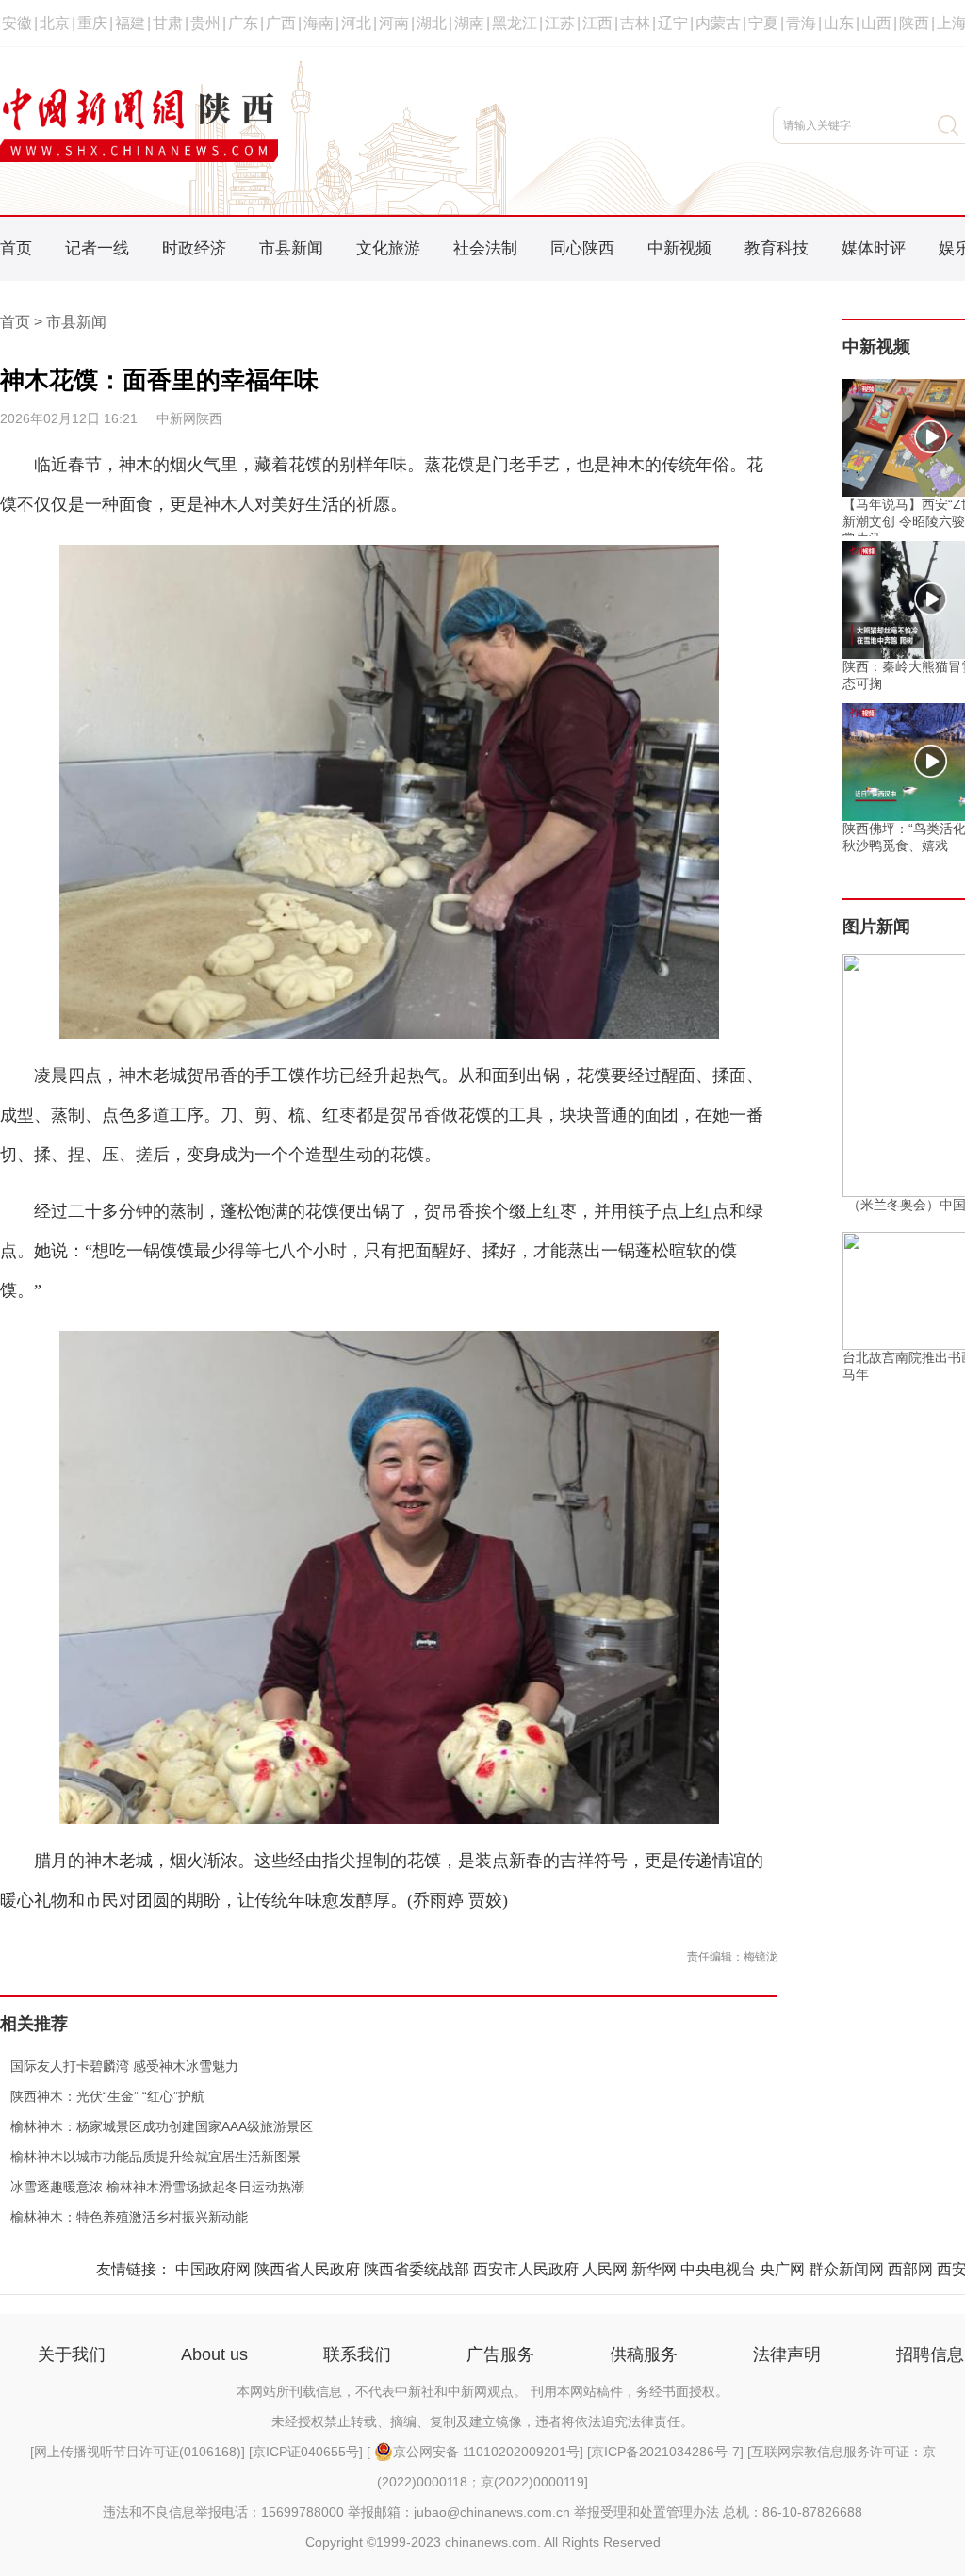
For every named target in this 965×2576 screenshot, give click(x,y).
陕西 (914, 23)
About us (214, 2354)
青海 (801, 23)
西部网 (910, 2269)
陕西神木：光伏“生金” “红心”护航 (102, 2096)
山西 (876, 23)
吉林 (635, 23)
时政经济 (194, 248)
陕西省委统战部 (417, 2269)
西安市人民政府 (526, 2269)
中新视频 (679, 248)
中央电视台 (718, 2269)
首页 (16, 248)
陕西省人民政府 (307, 2269)
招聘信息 (930, 2354)
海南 (319, 23)
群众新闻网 (846, 2269)
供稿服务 (644, 2354)
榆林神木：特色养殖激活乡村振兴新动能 (124, 2217)
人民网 (605, 2269)
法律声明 (787, 2354)
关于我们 (72, 2354)
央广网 (782, 2269)
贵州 (205, 23)
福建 (130, 23)
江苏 (560, 23)
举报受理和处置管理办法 (646, 2512)
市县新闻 (291, 248)
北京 (55, 23)
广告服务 (500, 2354)
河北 (356, 23)
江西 (597, 23)
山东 (839, 23)
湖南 (469, 23)
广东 (243, 23)
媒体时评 (874, 248)
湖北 (432, 23)
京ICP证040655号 (306, 2452)
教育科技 (777, 248)
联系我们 (357, 2354)
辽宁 (673, 23)
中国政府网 (213, 2269)
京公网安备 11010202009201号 (486, 2452)
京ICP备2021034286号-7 (665, 2452)
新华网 (654, 2269)
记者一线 (97, 248)
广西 (281, 23)
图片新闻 (876, 927)
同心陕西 (582, 248)
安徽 (17, 23)
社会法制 (485, 248)
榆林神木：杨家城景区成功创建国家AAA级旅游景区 (156, 2126)
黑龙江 (515, 23)
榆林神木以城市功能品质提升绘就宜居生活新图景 (150, 2157)
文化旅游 (388, 248)
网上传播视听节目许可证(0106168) (138, 2452)
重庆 (92, 23)
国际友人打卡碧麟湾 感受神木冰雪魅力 (119, 2066)
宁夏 (763, 23)
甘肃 (168, 23)
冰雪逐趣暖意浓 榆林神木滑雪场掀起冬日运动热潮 (152, 2187)
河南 (394, 23)
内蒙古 (718, 23)
